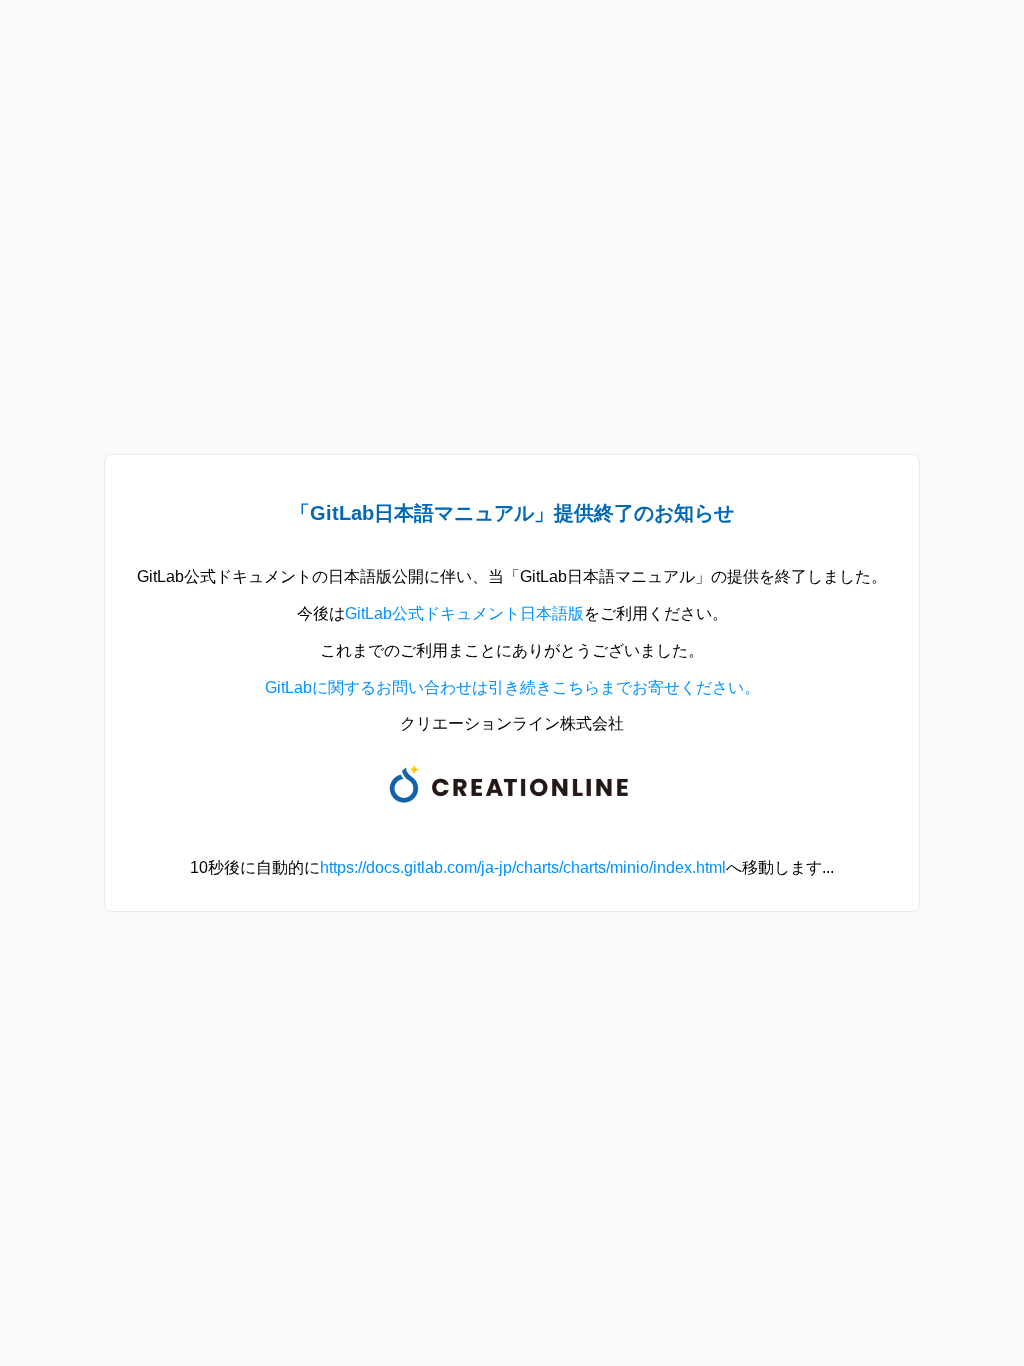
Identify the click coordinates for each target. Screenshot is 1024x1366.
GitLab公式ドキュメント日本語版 (464, 613)
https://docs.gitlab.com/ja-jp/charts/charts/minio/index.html (523, 867)
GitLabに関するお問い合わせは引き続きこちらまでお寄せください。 (512, 687)
